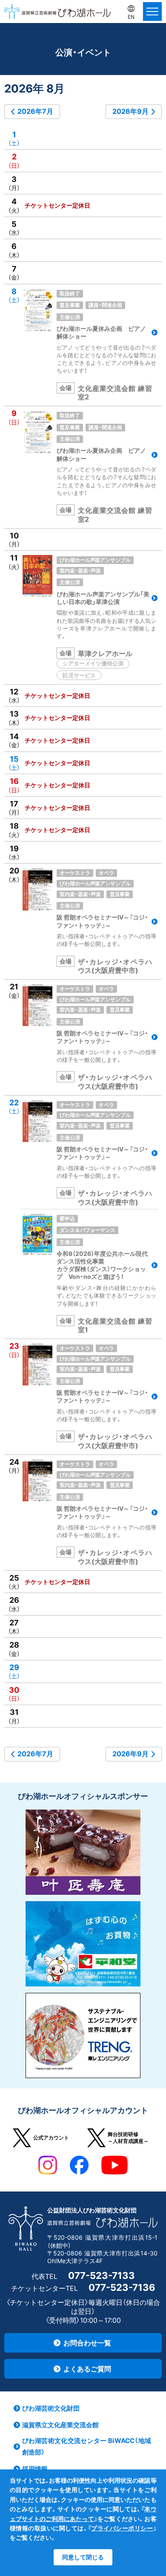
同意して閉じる (83, 2557)
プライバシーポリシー (122, 2528)
